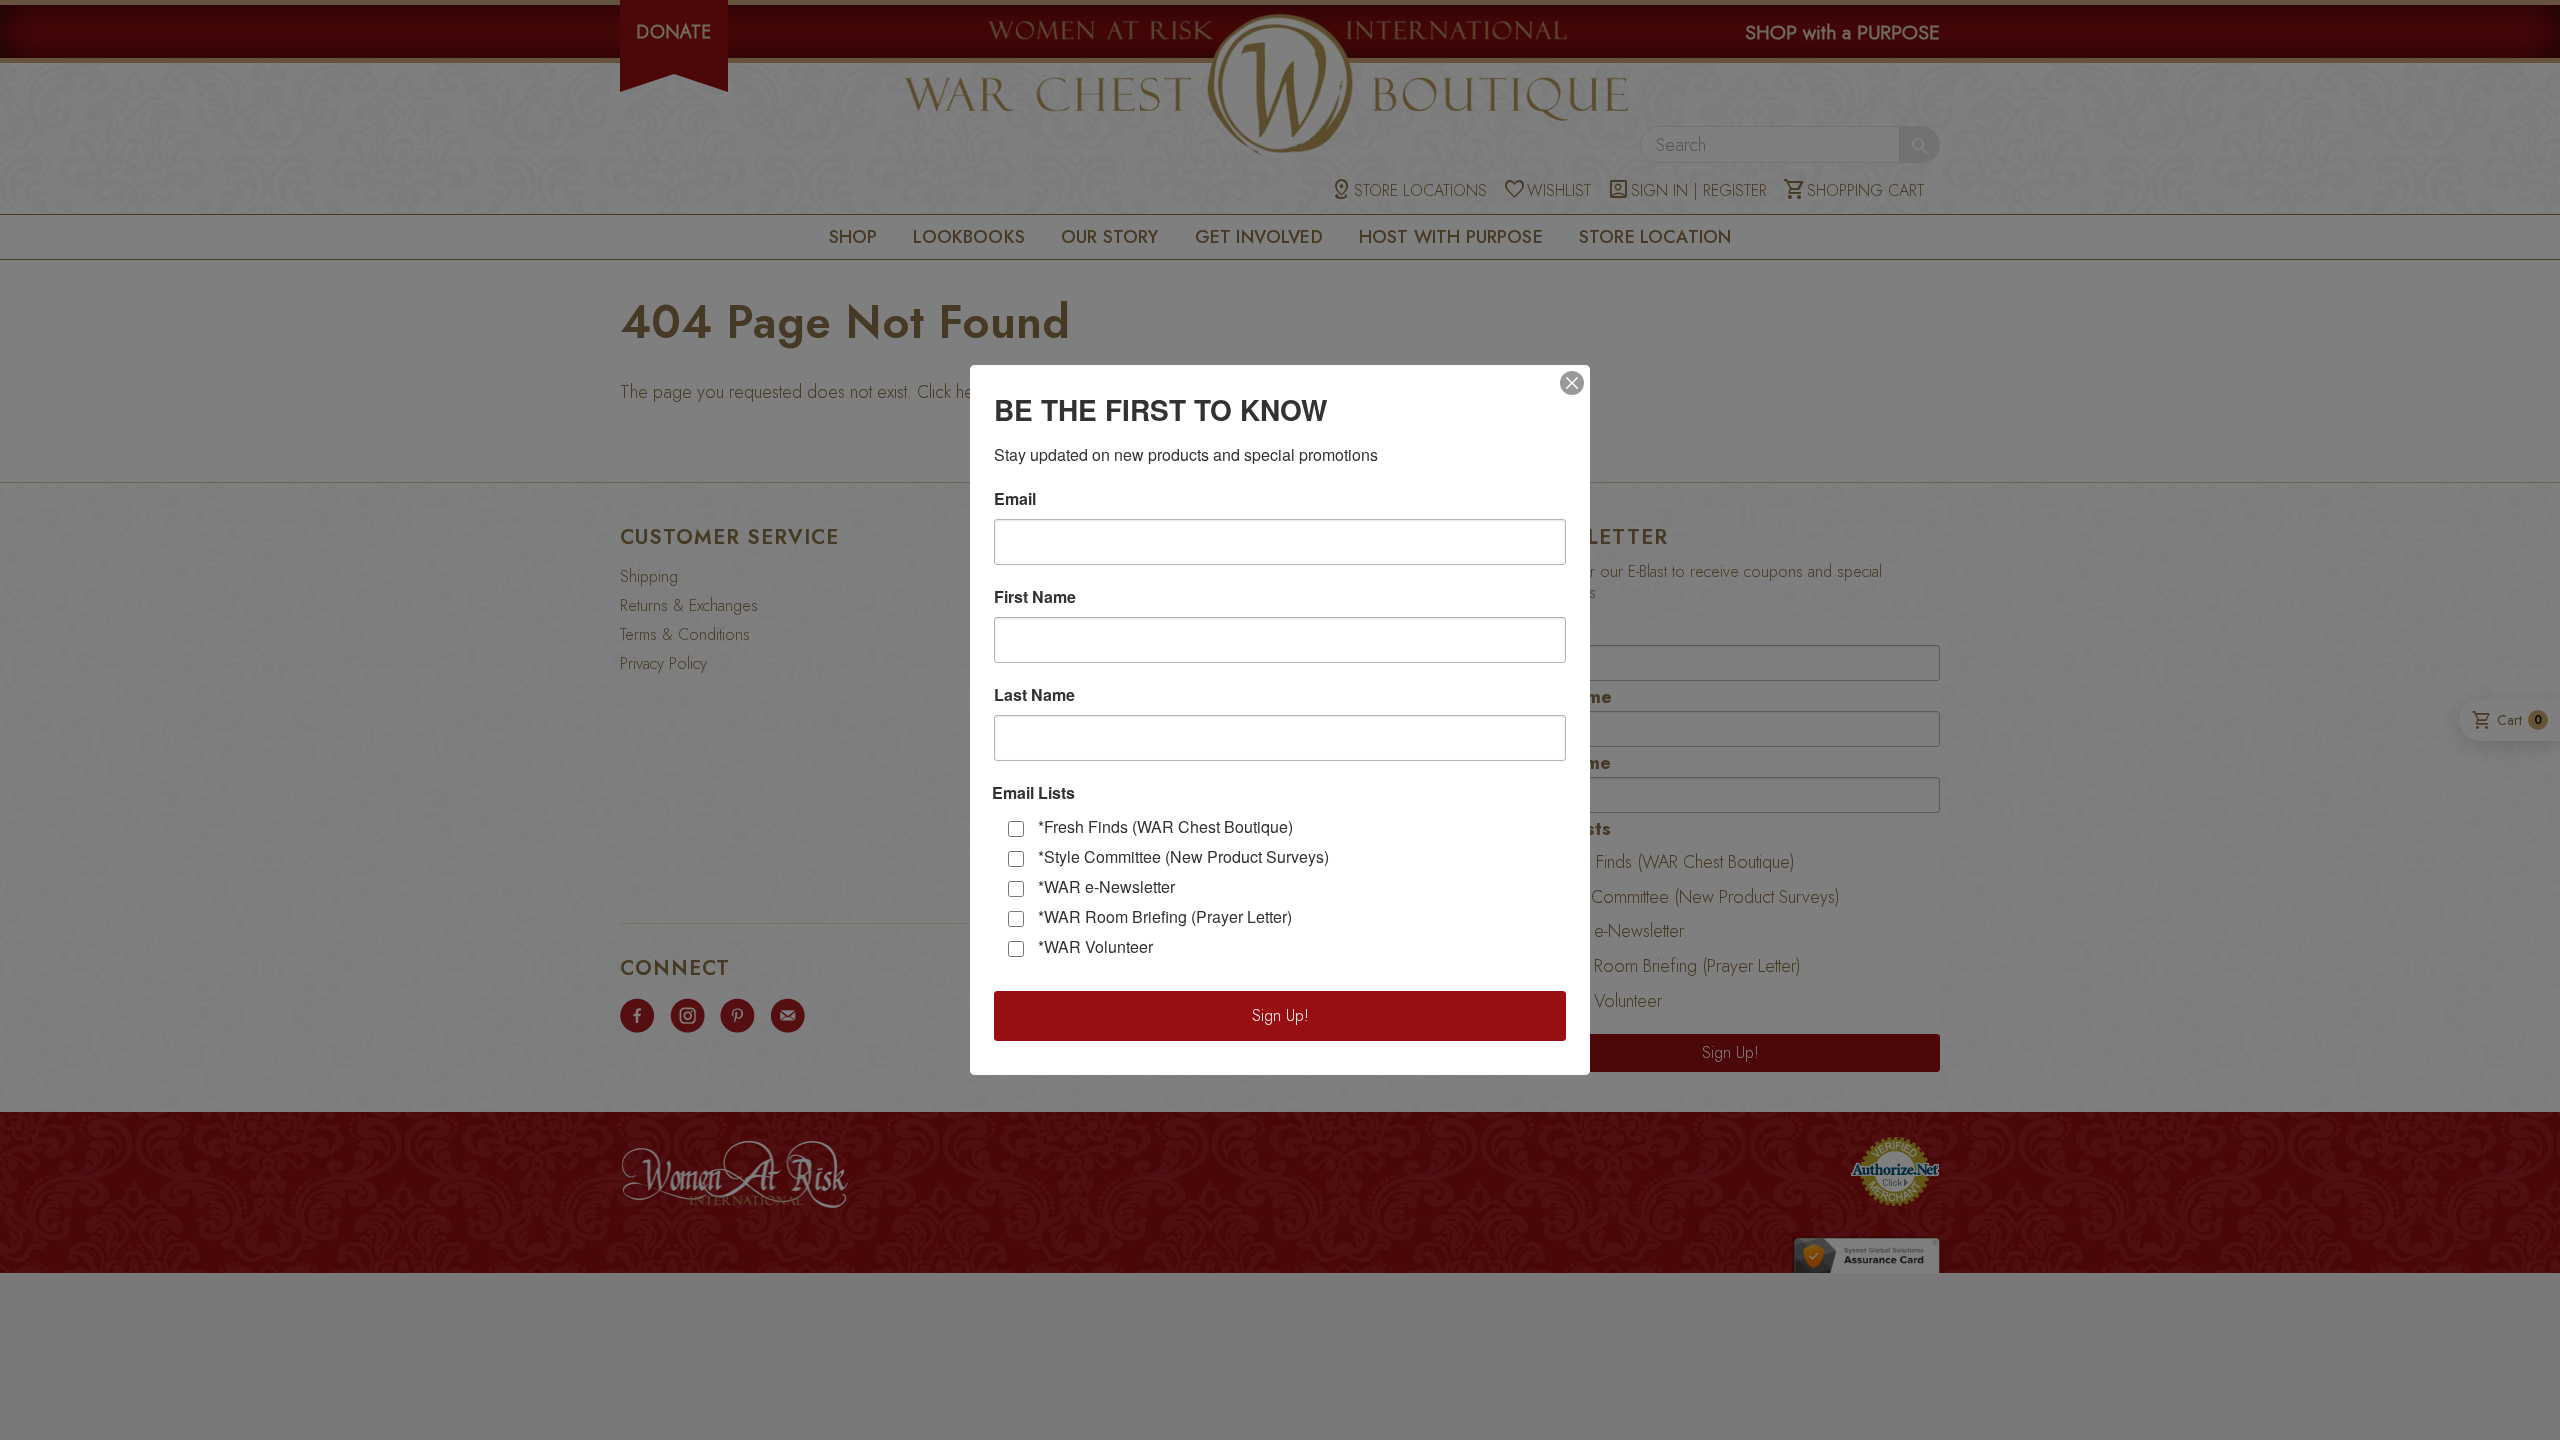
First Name (1035, 597)
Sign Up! (1280, 1015)
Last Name (1034, 695)
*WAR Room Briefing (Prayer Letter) (1165, 916)
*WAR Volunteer (1095, 946)
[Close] (1572, 383)
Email (1015, 499)
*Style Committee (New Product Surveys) (1183, 856)
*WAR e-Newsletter (1106, 886)
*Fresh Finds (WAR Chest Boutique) (1165, 826)
